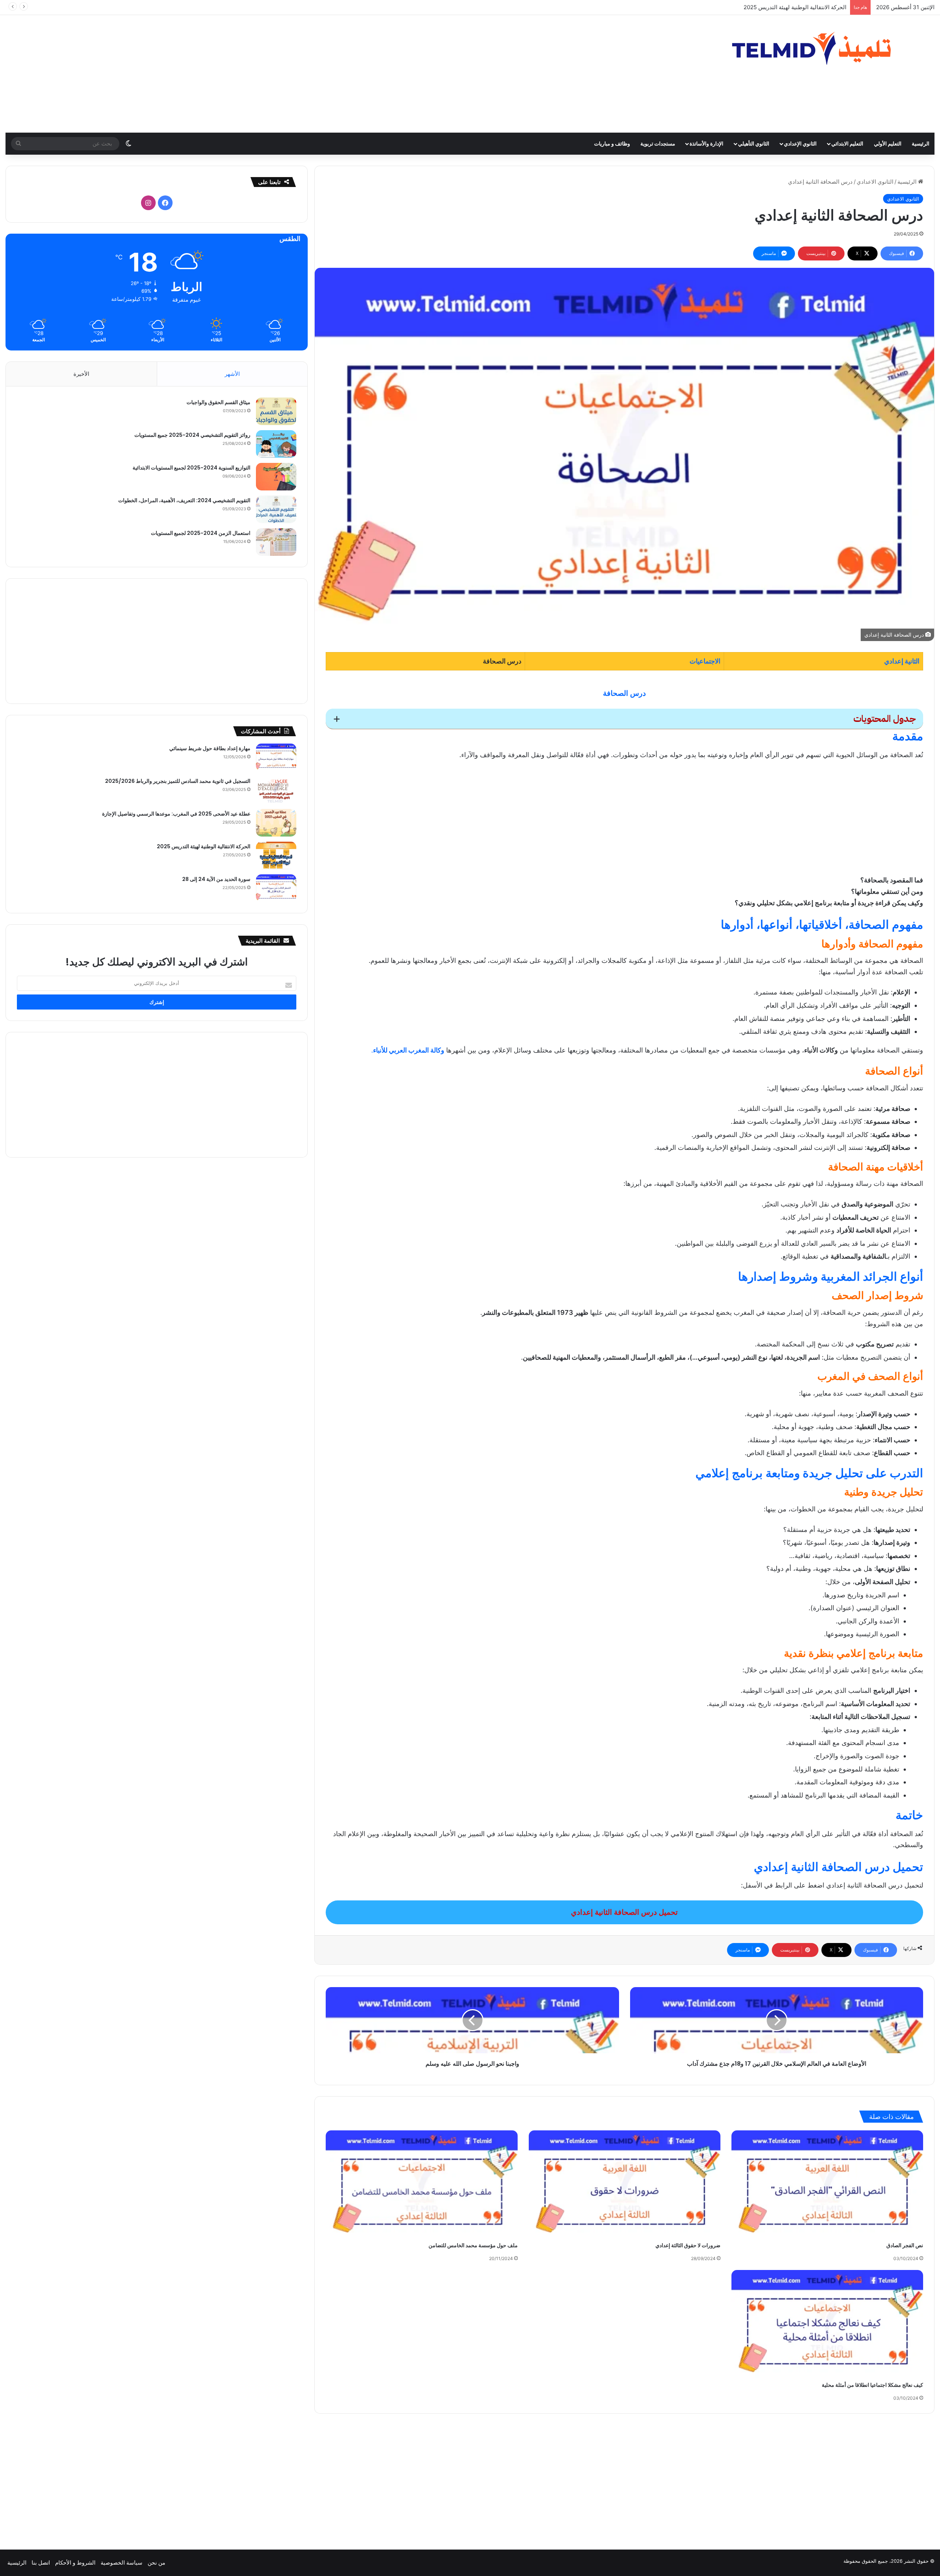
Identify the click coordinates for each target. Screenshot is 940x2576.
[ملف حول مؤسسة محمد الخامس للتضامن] (422, 2185)
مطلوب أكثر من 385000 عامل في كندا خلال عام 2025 (783, 7)
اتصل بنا (41, 2563)
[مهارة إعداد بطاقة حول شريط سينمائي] (276, 757)
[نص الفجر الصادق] (827, 2185)
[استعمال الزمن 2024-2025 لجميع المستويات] (276, 542)
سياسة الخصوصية (122, 2563)
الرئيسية (921, 143)
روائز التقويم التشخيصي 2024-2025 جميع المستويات (192, 435)
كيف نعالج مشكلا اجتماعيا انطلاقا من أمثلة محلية (872, 2385)
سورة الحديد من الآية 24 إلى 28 (216, 879)
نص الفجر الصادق (905, 2245)
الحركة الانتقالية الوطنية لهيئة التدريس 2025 (204, 846)
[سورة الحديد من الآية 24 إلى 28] (276, 888)
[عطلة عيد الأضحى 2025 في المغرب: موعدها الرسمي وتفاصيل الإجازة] (276, 823)
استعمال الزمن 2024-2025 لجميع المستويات (201, 533)
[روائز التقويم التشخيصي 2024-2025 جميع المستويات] (276, 444)
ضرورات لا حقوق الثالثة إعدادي (688, 2245)
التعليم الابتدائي (847, 143)
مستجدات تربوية (658, 143)
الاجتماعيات (705, 661)
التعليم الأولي (888, 143)
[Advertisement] (313, 74)
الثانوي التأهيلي (754, 143)
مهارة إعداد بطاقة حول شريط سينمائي (210, 748)
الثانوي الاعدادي (875, 182)
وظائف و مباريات (612, 143)
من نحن (156, 2563)
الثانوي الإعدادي (800, 143)
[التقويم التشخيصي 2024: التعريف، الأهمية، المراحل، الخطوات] (276, 509)
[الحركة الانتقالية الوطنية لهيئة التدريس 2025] (276, 855)
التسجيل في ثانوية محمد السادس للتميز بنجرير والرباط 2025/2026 (178, 781)
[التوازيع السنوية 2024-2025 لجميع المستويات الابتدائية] (276, 477)
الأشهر (232, 374)
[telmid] (824, 48)
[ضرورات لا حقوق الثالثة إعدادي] (625, 2185)
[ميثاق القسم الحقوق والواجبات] (276, 411)
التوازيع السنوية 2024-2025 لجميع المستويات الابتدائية (191, 468)
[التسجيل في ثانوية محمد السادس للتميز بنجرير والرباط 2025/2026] (276, 790)
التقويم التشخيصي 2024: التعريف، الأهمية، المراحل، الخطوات (184, 500)
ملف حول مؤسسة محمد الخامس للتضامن (473, 2245)
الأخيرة (81, 374)
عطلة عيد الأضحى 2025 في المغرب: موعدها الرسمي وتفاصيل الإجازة (176, 814)
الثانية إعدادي (902, 661)
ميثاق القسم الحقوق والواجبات (218, 402)
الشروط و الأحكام (75, 2563)
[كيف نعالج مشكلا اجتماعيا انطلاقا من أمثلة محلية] (827, 2324)
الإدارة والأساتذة (706, 143)
